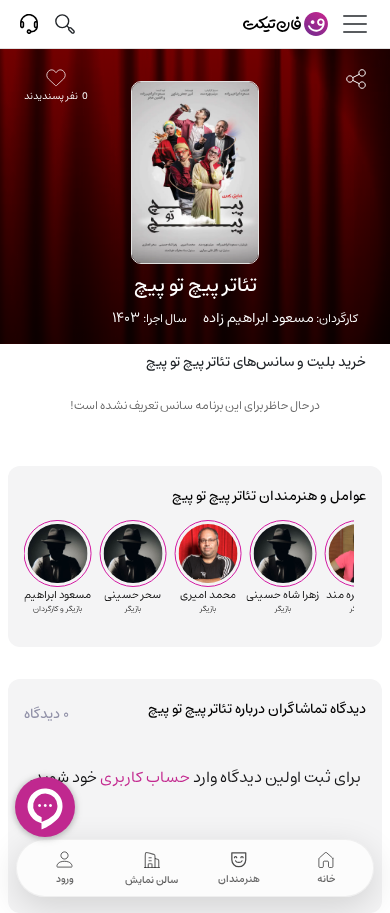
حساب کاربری (145, 777)
